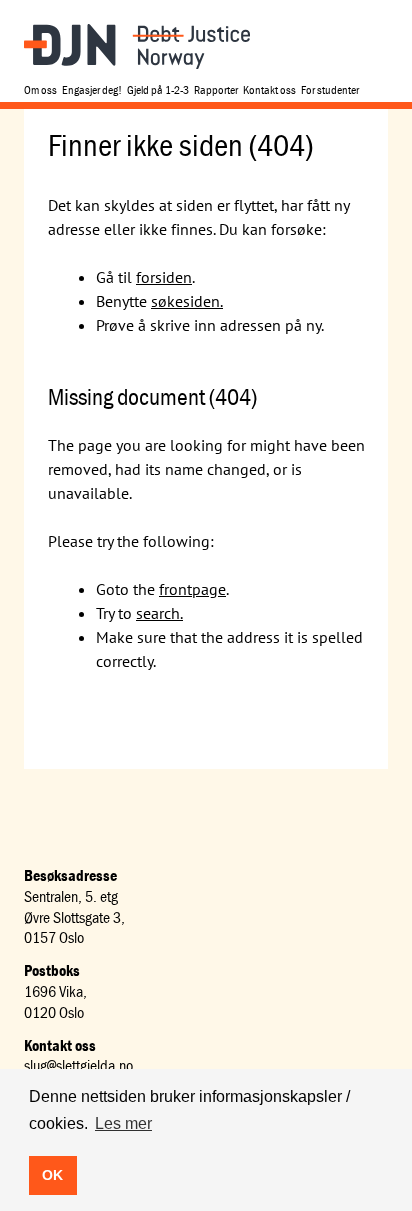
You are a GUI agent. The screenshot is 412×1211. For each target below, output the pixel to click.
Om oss (40, 89)
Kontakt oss (269, 89)
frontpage (192, 589)
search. (159, 613)
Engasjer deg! (92, 89)
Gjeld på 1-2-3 (158, 89)
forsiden (164, 277)
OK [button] (52, 1175)
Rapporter (216, 89)
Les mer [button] (123, 1123)
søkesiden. (187, 301)
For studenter (330, 89)
